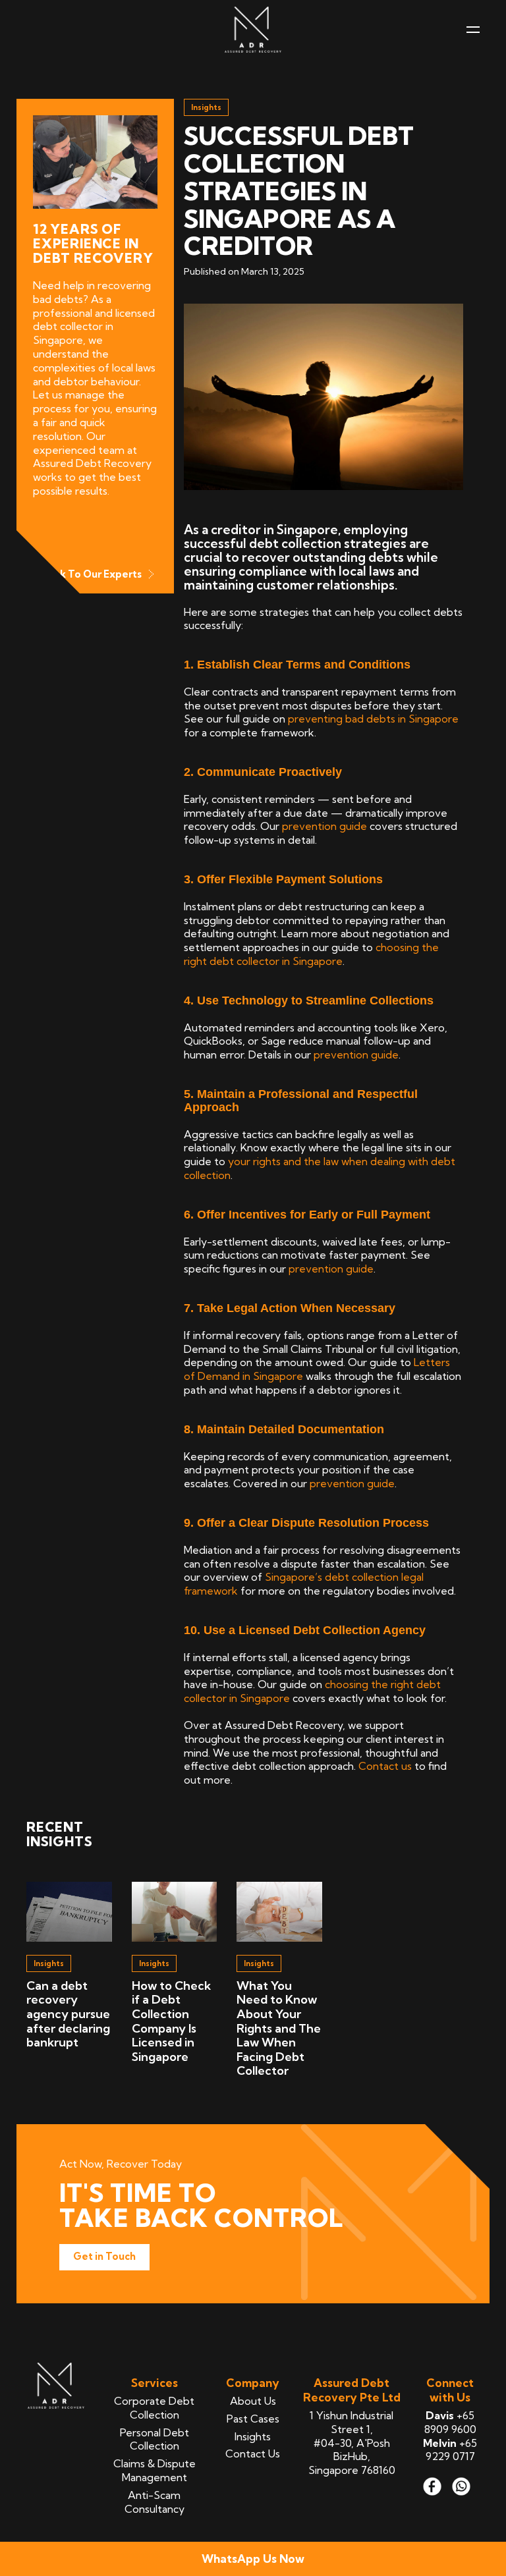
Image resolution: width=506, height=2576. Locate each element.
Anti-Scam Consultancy (155, 2502)
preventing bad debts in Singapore (373, 719)
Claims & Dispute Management (155, 2470)
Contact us (385, 1766)
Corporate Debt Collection (154, 2408)
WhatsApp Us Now (253, 2559)
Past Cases (253, 2419)
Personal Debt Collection (155, 2439)
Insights (253, 2436)
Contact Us (253, 2453)
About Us (253, 2401)
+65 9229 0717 (450, 2450)
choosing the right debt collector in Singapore (311, 954)
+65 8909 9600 (450, 2422)
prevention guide (324, 826)
